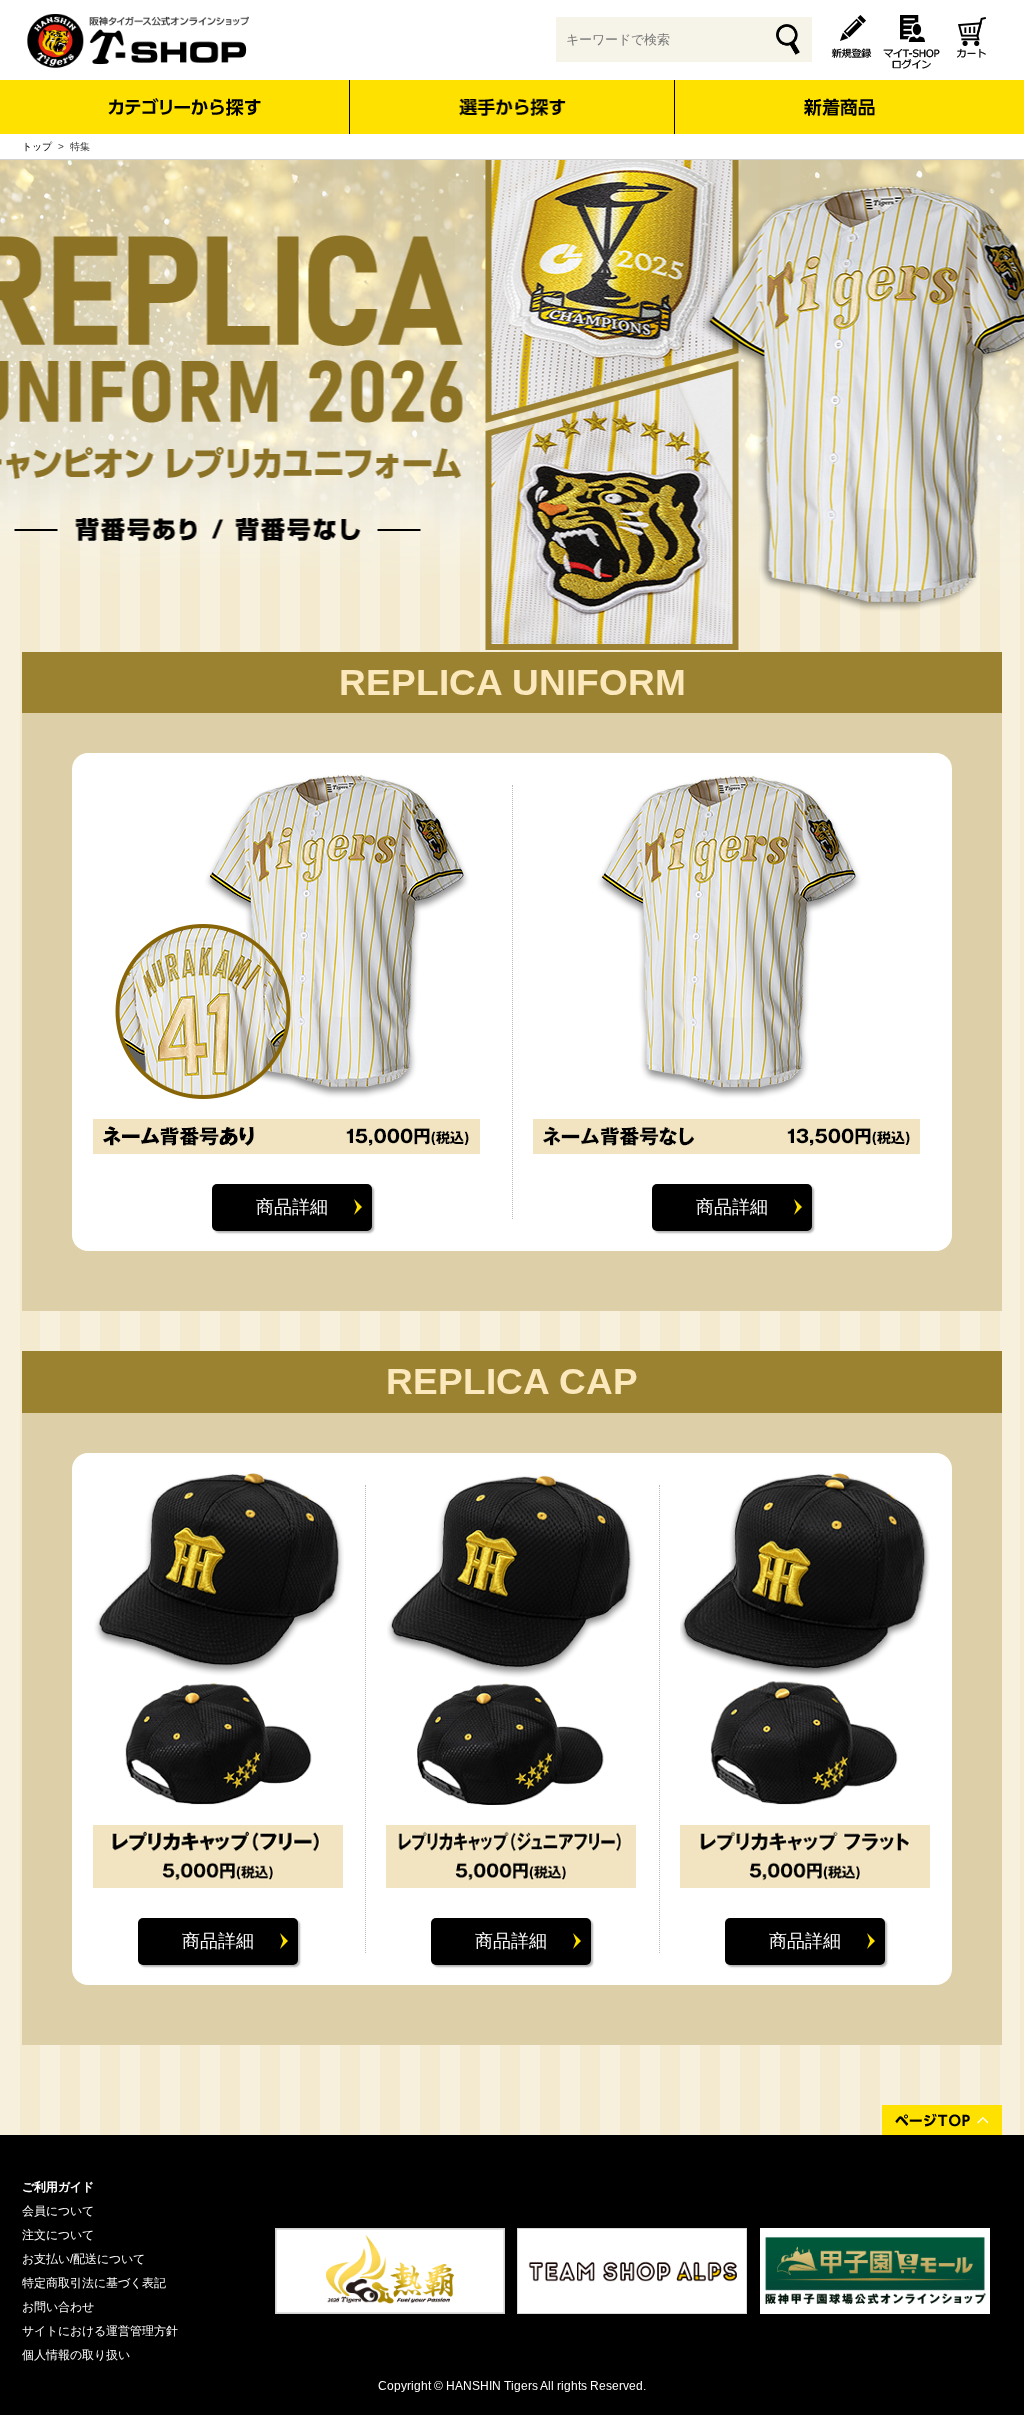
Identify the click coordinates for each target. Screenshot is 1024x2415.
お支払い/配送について (83, 2259)
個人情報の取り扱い (76, 2355)
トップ (37, 146)
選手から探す (512, 107)
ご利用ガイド (58, 2187)
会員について (58, 2211)
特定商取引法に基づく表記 (94, 2283)
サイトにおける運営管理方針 (100, 2331)
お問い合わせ (58, 2307)
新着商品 (838, 93)
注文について (58, 2235)
